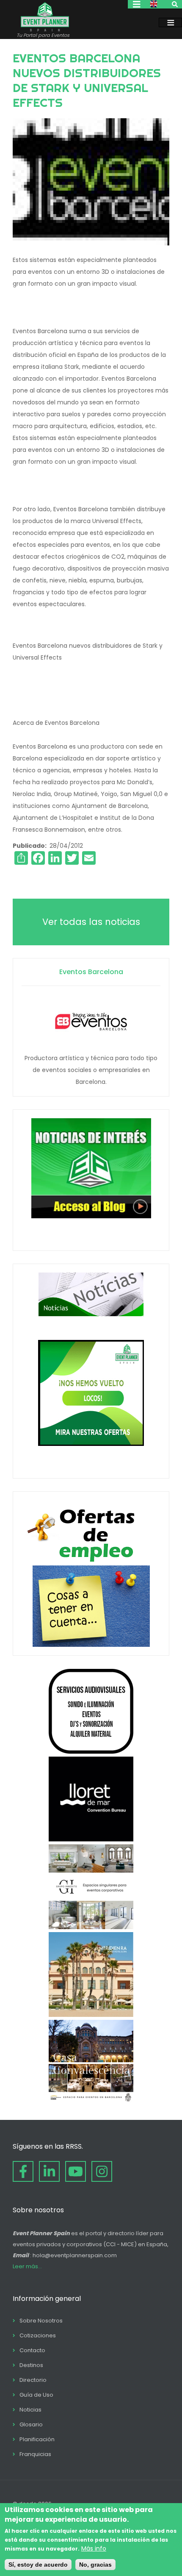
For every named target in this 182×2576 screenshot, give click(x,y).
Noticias (30, 2410)
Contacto (32, 2350)
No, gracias (95, 2565)
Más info (94, 2548)
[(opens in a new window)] (91, 1752)
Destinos (31, 2365)
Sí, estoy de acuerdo (38, 2565)
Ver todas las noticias (91, 922)
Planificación (37, 2439)
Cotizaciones (38, 2335)
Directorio (33, 2380)
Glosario (31, 2424)
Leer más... (27, 2266)
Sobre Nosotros (41, 2321)
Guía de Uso (36, 2395)
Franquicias (35, 2454)
